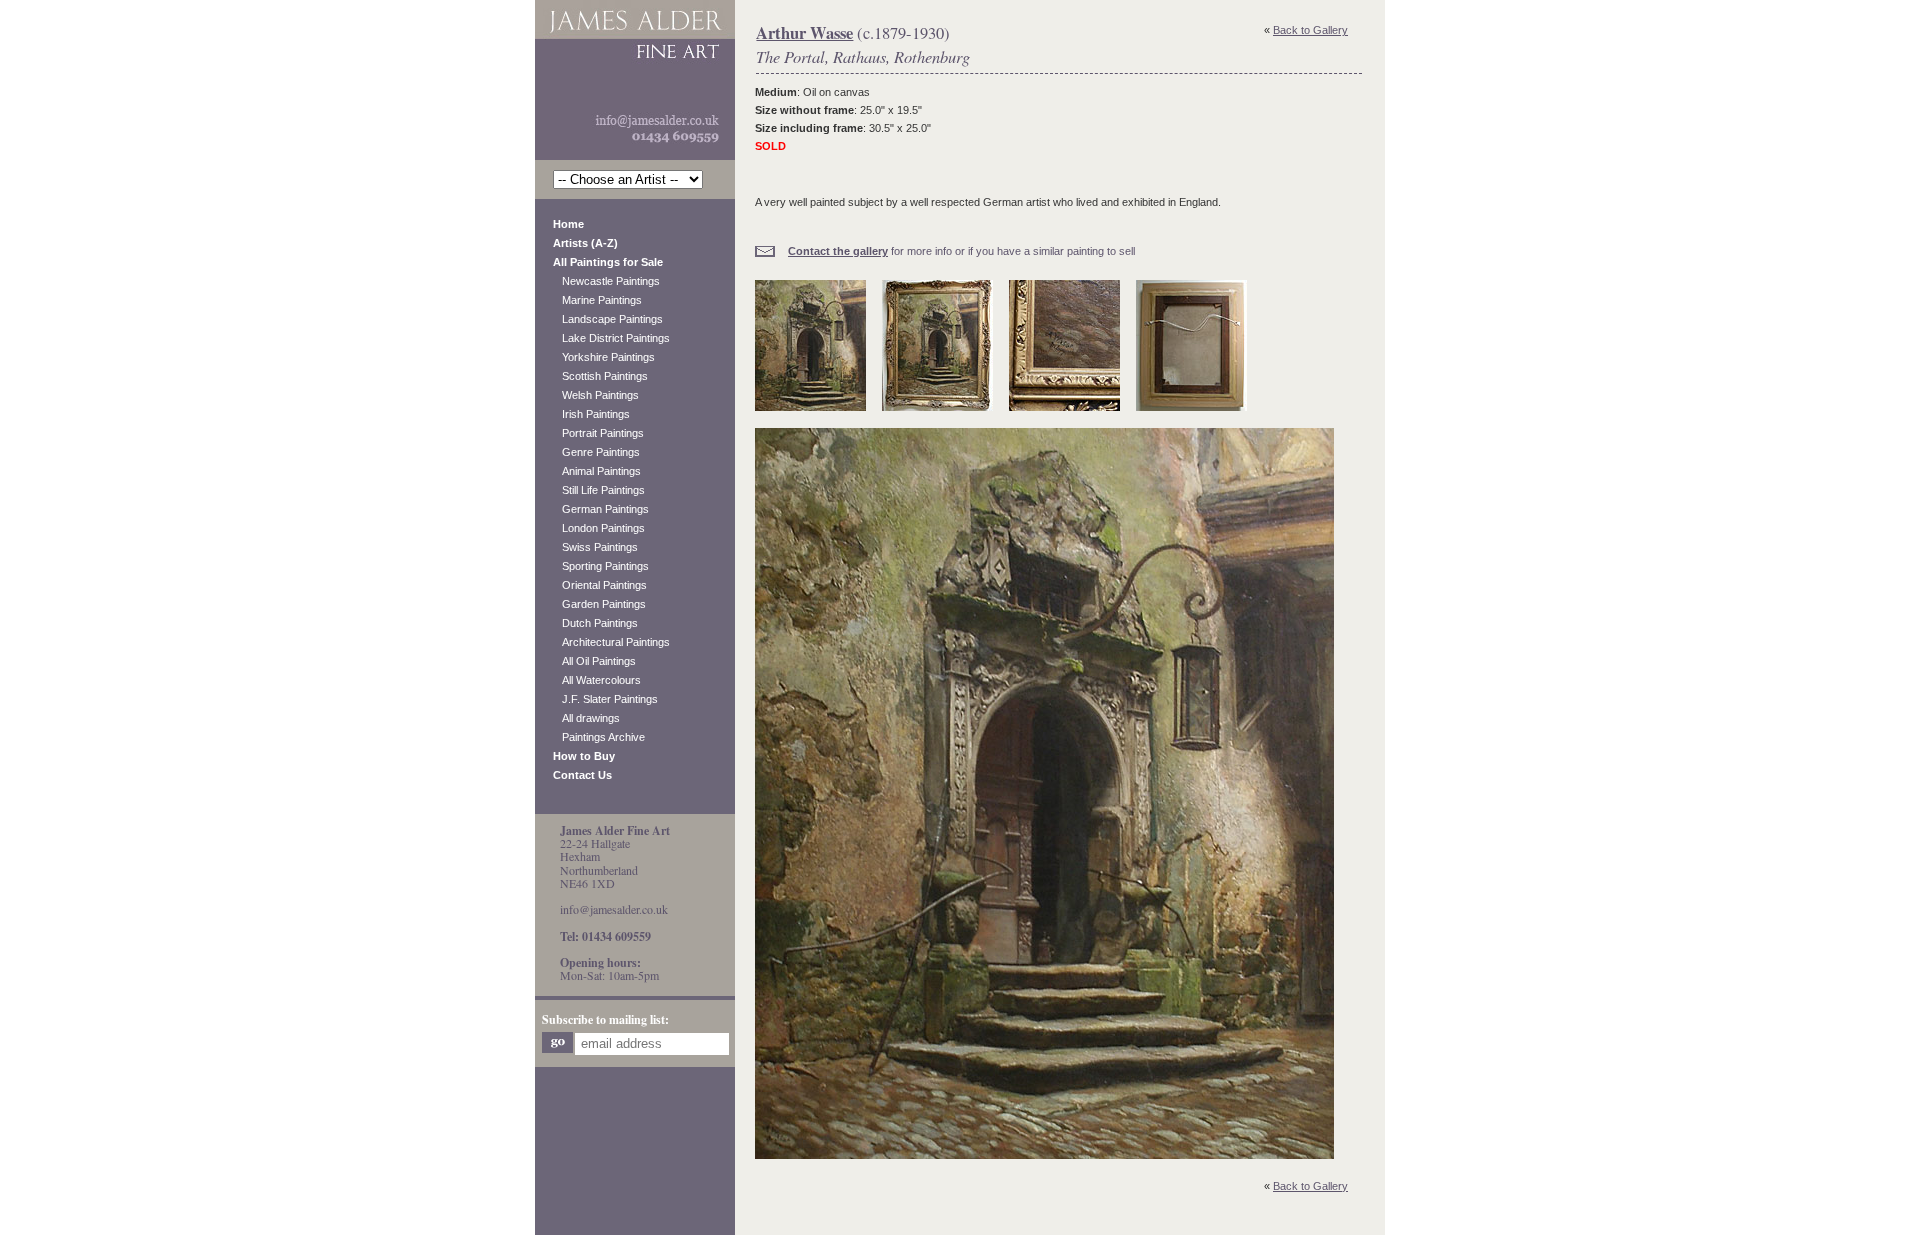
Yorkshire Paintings (604, 357)
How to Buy (584, 756)
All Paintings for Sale (608, 262)
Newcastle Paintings (606, 281)
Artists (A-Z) (585, 243)
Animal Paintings (597, 471)
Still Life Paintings (599, 490)
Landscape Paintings (608, 319)
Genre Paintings (596, 452)
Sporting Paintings (601, 566)
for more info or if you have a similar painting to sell (961, 251)
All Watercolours (597, 680)
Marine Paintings (597, 300)
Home (568, 224)
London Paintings (599, 528)
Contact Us (582, 775)
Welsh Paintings (596, 395)
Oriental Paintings (600, 585)
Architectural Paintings (611, 642)
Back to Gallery (1310, 30)
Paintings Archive (599, 737)
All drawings (586, 718)
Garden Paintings (599, 604)
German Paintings (601, 509)
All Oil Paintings (594, 661)
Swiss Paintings (595, 547)
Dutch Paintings (595, 623)
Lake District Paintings (611, 338)
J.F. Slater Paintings (605, 699)
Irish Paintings (591, 414)
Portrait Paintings (598, 433)
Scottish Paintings (600, 376)
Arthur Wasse (804, 33)
